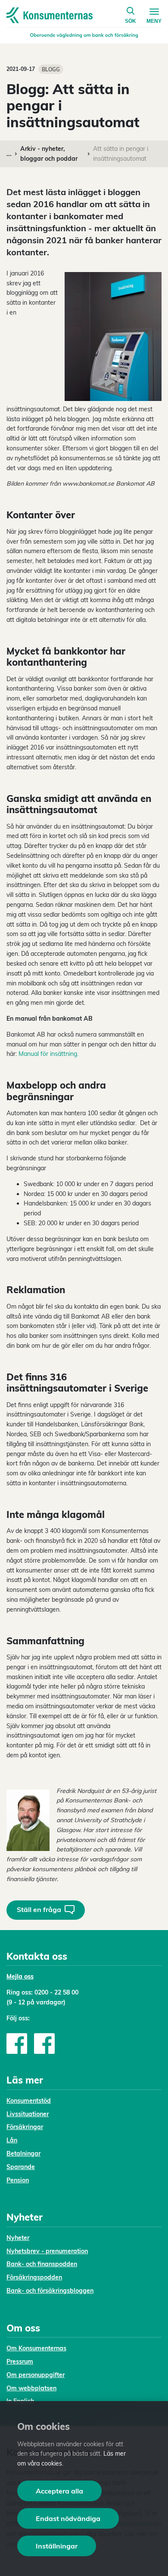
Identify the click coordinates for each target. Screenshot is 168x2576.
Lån (12, 2140)
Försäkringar (25, 2127)
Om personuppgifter (36, 2375)
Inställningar (57, 2546)
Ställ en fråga (39, 1909)
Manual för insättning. (48, 1054)
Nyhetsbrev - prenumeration (47, 2251)
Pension (18, 2180)
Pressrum (20, 2362)
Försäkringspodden (34, 2277)
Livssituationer (28, 2114)
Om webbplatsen (31, 2388)
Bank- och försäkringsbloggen (50, 2291)
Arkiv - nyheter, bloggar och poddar (49, 154)
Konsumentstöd (29, 2101)
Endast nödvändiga (68, 2518)
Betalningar (23, 2154)
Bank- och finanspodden (42, 2264)
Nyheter (18, 2238)
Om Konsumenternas (36, 2348)
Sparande (21, 2167)
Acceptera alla (59, 2491)
